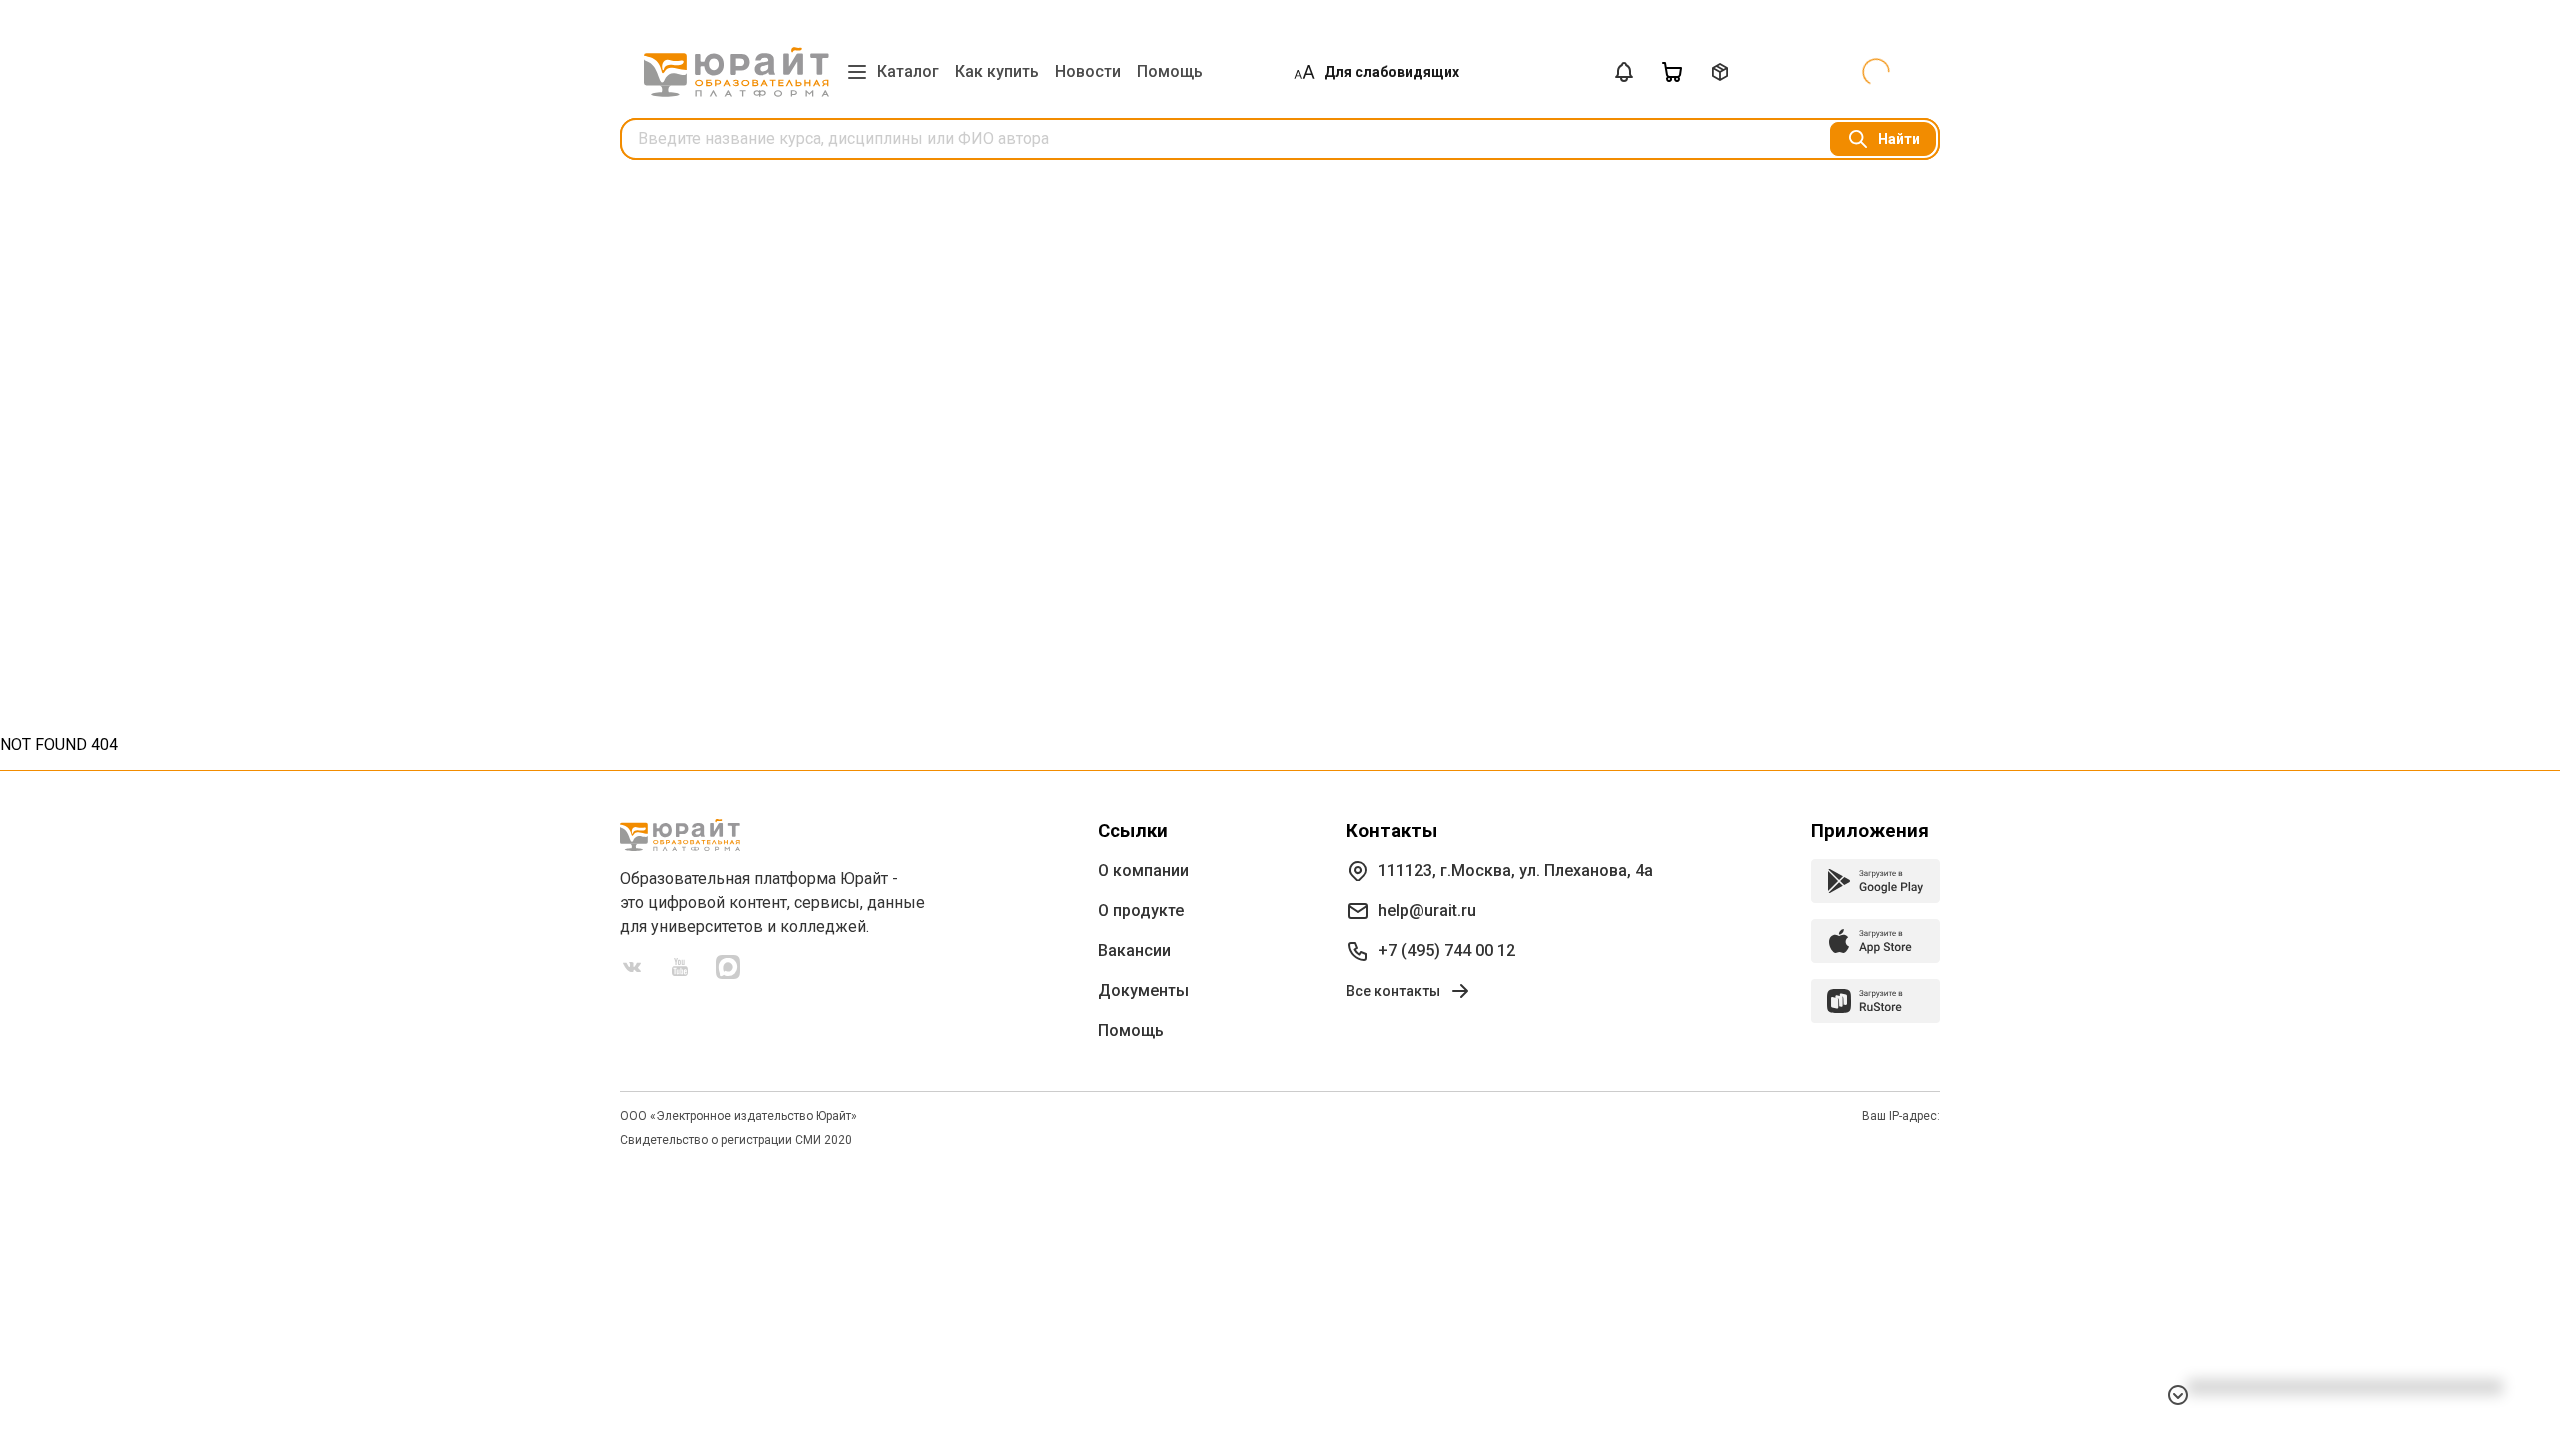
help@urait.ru (1427, 910)
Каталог (908, 71)
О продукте (1141, 910)
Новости (1088, 71)
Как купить (997, 71)
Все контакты (1393, 991)
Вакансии (1134, 950)
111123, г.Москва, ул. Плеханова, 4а (1515, 870)
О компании (1143, 870)
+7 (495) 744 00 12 (1446, 950)
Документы (1143, 990)
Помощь (1170, 71)
